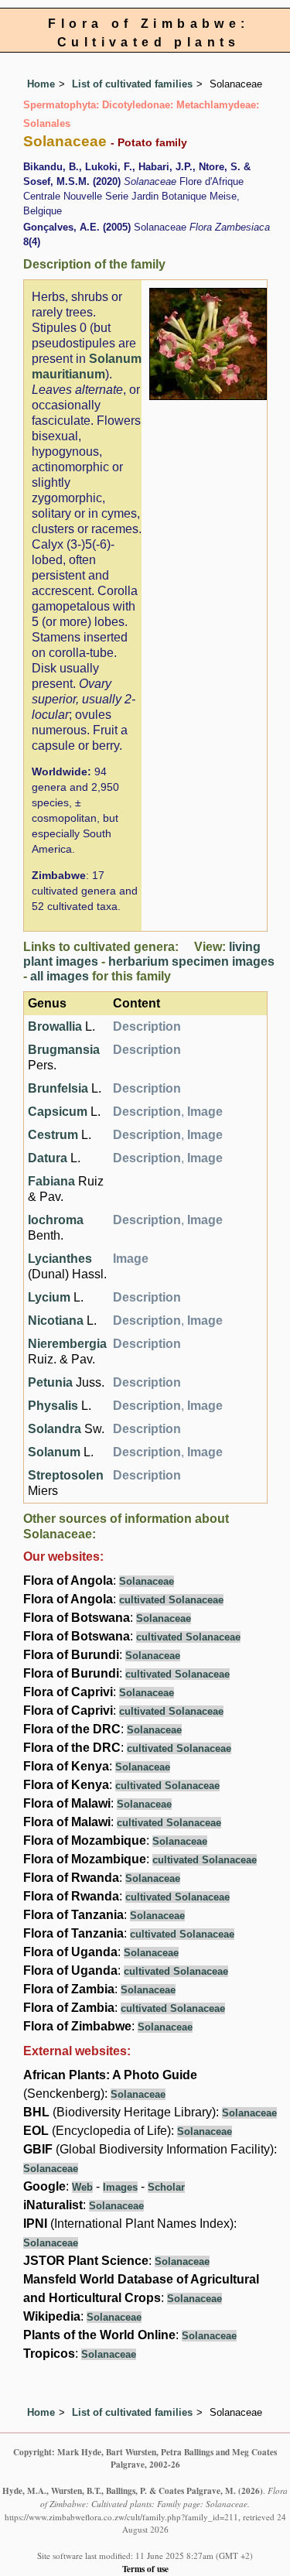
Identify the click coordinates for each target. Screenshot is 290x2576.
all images (60, 976)
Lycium (49, 1297)
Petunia (50, 1382)
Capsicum (58, 1112)
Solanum (54, 1452)
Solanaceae (147, 1581)
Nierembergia (67, 1344)
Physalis (53, 1406)
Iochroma (56, 1220)
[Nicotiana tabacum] (208, 343)
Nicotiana (56, 1320)
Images (120, 2187)
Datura (48, 1158)
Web (82, 2187)
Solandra (55, 1429)
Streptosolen (66, 1475)
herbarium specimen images (191, 961)
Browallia (55, 1026)
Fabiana (51, 1181)
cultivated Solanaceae (171, 1600)
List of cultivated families (132, 84)
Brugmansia (64, 1050)
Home (41, 84)
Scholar (166, 2187)
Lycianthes (60, 1259)
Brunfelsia (58, 1088)
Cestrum (53, 1135)
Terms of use (145, 2569)
